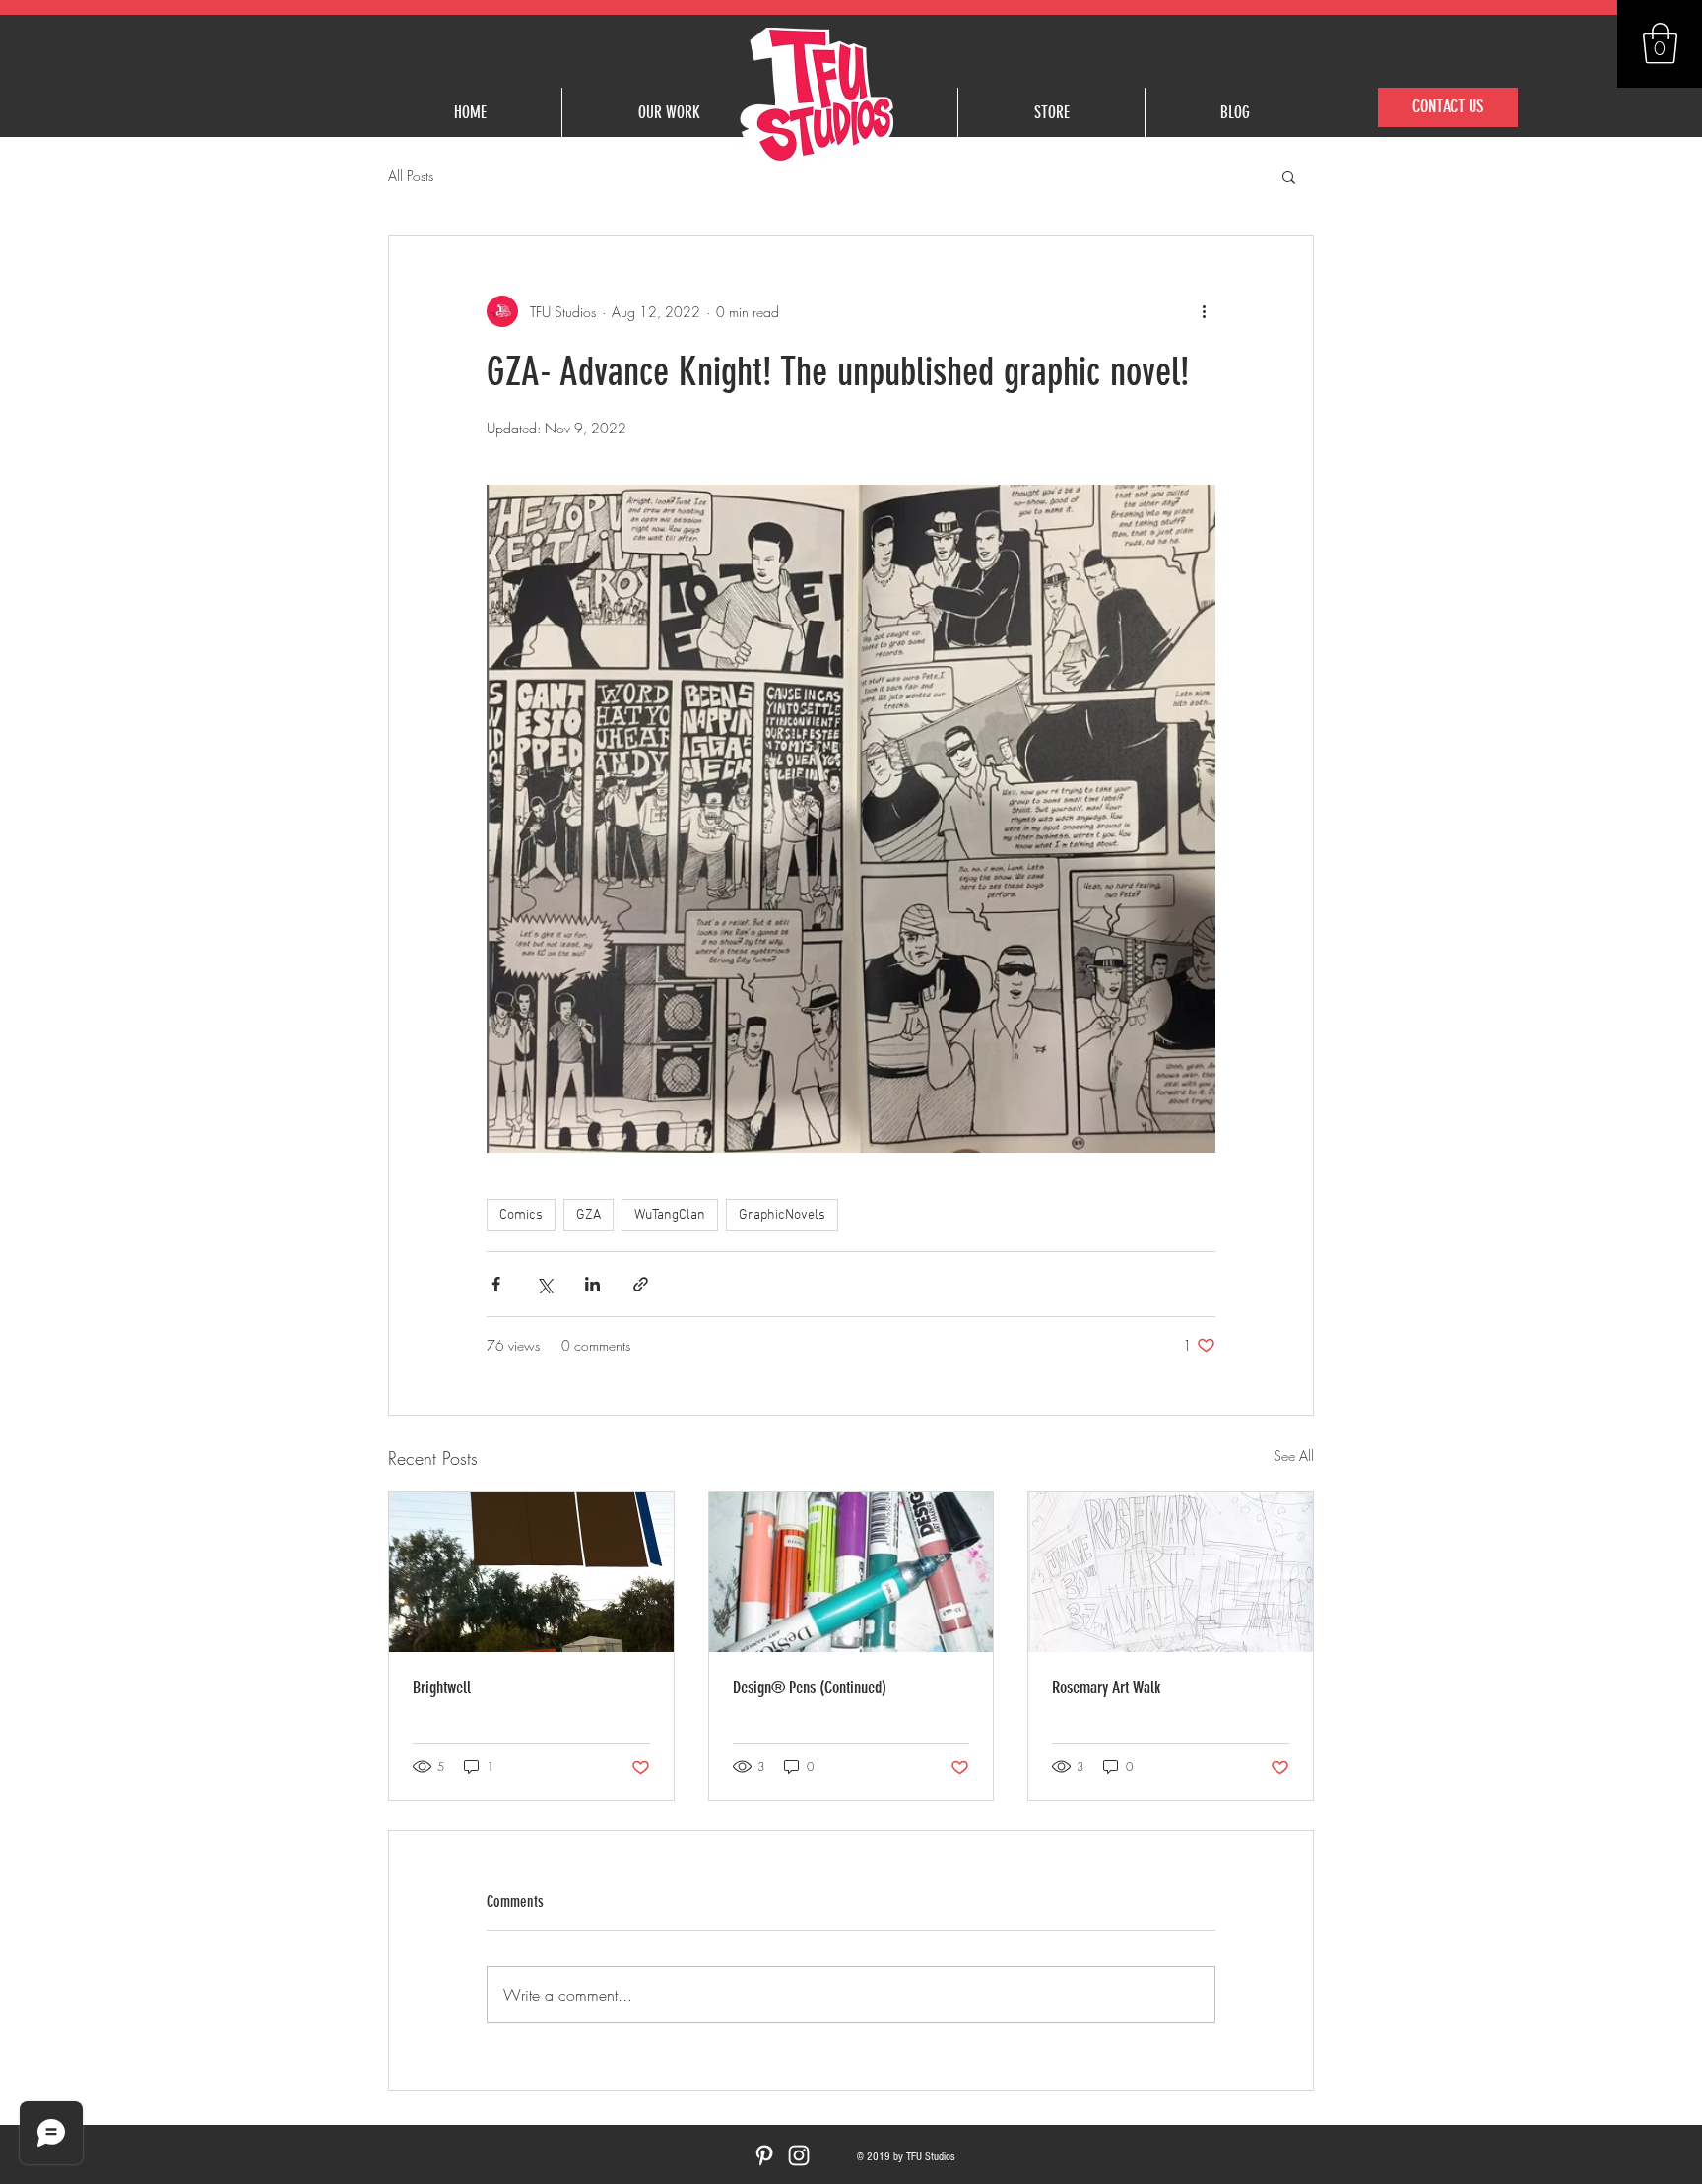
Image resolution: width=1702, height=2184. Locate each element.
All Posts (411, 176)
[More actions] (1204, 311)
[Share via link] (641, 1284)
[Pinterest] (764, 2155)
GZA (589, 1215)
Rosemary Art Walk (1106, 1688)
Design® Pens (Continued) (810, 1688)
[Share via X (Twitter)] (544, 1284)
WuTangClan (670, 1215)
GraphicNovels (782, 1215)
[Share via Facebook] (496, 1284)
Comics (521, 1215)
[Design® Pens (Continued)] (851, 1572)
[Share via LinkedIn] (592, 1284)
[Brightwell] (531, 1572)
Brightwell (442, 1688)
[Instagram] (799, 2155)
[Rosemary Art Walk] (1171, 1572)
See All (1294, 1456)
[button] (1660, 43)
